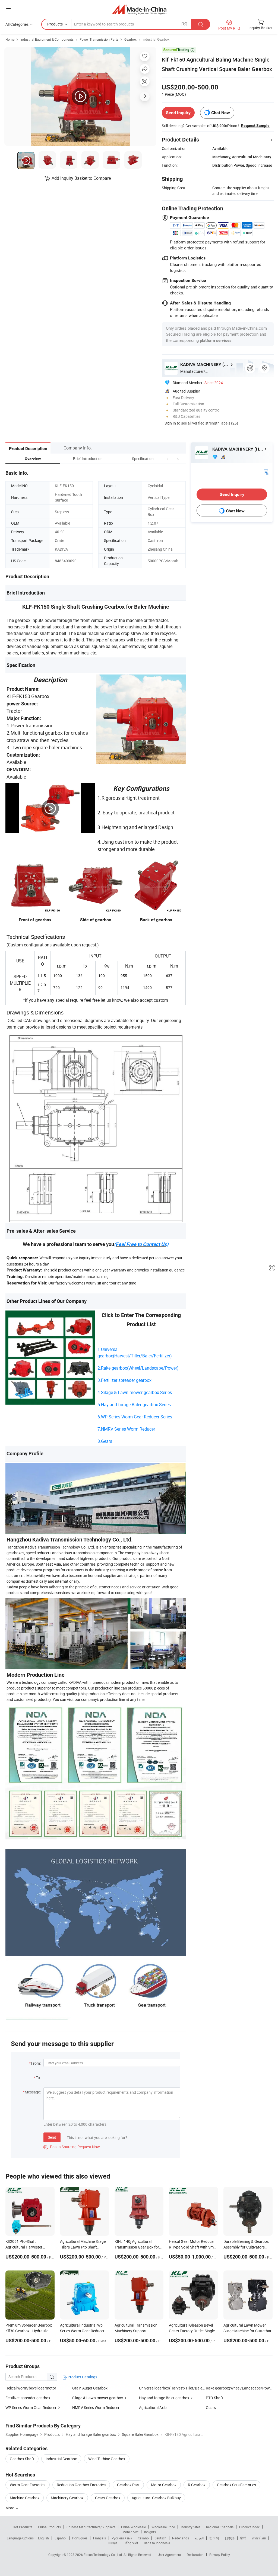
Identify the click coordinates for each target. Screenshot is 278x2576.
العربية (199, 2538)
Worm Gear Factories (28, 2485)
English (43, 2538)
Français (99, 2538)
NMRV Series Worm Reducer (96, 2408)
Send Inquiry (178, 113)
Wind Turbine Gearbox (107, 2459)
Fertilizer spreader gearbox (28, 2398)
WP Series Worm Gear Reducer (31, 2408)
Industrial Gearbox (156, 39)
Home (10, 39)
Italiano (143, 2538)
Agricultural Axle (153, 2408)
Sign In (170, 423)
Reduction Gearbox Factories (81, 2485)
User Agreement (169, 2555)
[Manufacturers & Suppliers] (139, 9)
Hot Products (23, 2527)
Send (52, 2137)
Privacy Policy (220, 2555)
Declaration (195, 2555)
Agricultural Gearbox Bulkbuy (156, 2498)
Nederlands (181, 2538)
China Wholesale (133, 2527)
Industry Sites (190, 2527)
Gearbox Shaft (22, 2459)
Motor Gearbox (164, 2485)
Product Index (249, 2527)
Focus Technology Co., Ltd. (104, 2555)
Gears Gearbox (108, 2498)
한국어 (214, 2538)
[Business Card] (266, 471)
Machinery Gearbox (67, 2498)
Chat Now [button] (221, 113)
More (10, 2508)
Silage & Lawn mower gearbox (98, 2398)
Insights (150, 2532)
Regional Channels (220, 2527)
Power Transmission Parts (99, 39)
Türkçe (113, 2543)
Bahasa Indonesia (157, 2543)
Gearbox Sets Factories (236, 2485)
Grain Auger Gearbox (90, 2388)
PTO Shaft (214, 2398)
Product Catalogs (82, 2377)
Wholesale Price (163, 2527)
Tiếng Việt (131, 2543)
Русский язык (122, 2538)
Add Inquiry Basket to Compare (81, 178)
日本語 (230, 2538)
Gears (211, 2408)
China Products (49, 2527)
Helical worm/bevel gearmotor (31, 2388)
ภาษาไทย (259, 2538)
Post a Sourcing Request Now (72, 2147)
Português (80, 2538)
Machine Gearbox (25, 2498)
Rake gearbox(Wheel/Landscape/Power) (239, 2388)
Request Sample (255, 126)
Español (61, 2538)
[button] (168, 459)
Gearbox (130, 39)
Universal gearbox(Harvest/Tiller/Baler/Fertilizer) (172, 2388)
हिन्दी (243, 2538)
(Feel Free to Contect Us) (141, 1244)
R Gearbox (197, 2485)
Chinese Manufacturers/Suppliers (91, 2527)
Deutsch (160, 2538)
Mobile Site (130, 2532)
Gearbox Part (128, 2485)
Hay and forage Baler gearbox (164, 2398)
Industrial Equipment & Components (47, 39)
